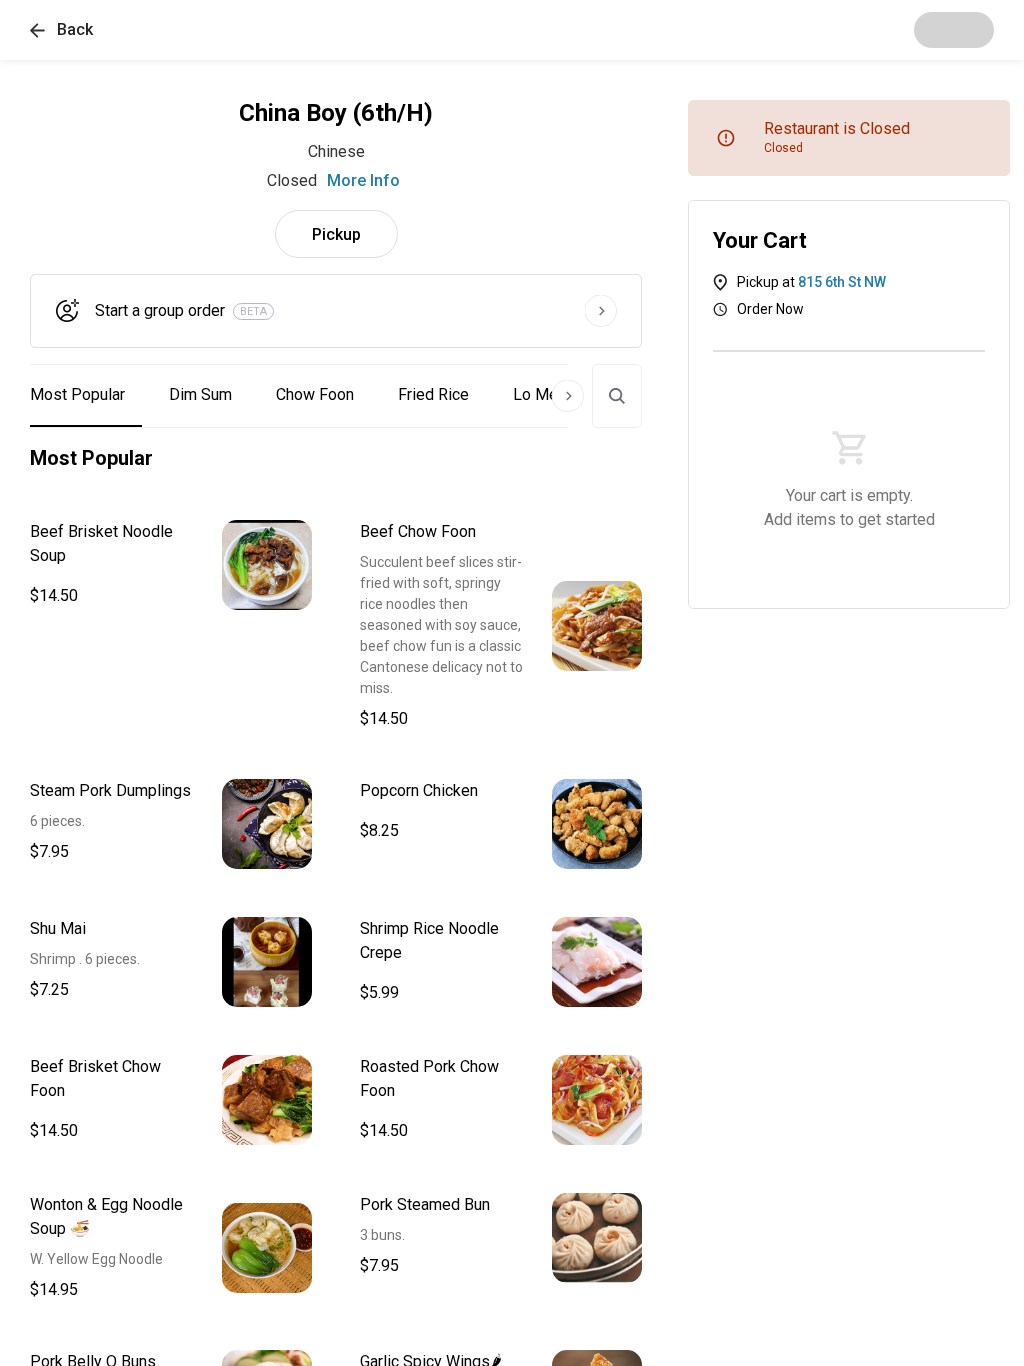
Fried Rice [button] (433, 394)
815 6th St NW (842, 282)
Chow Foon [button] (315, 394)
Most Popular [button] (77, 394)
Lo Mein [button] (541, 394)
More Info (363, 180)
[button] (61, 30)
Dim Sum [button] (200, 394)
